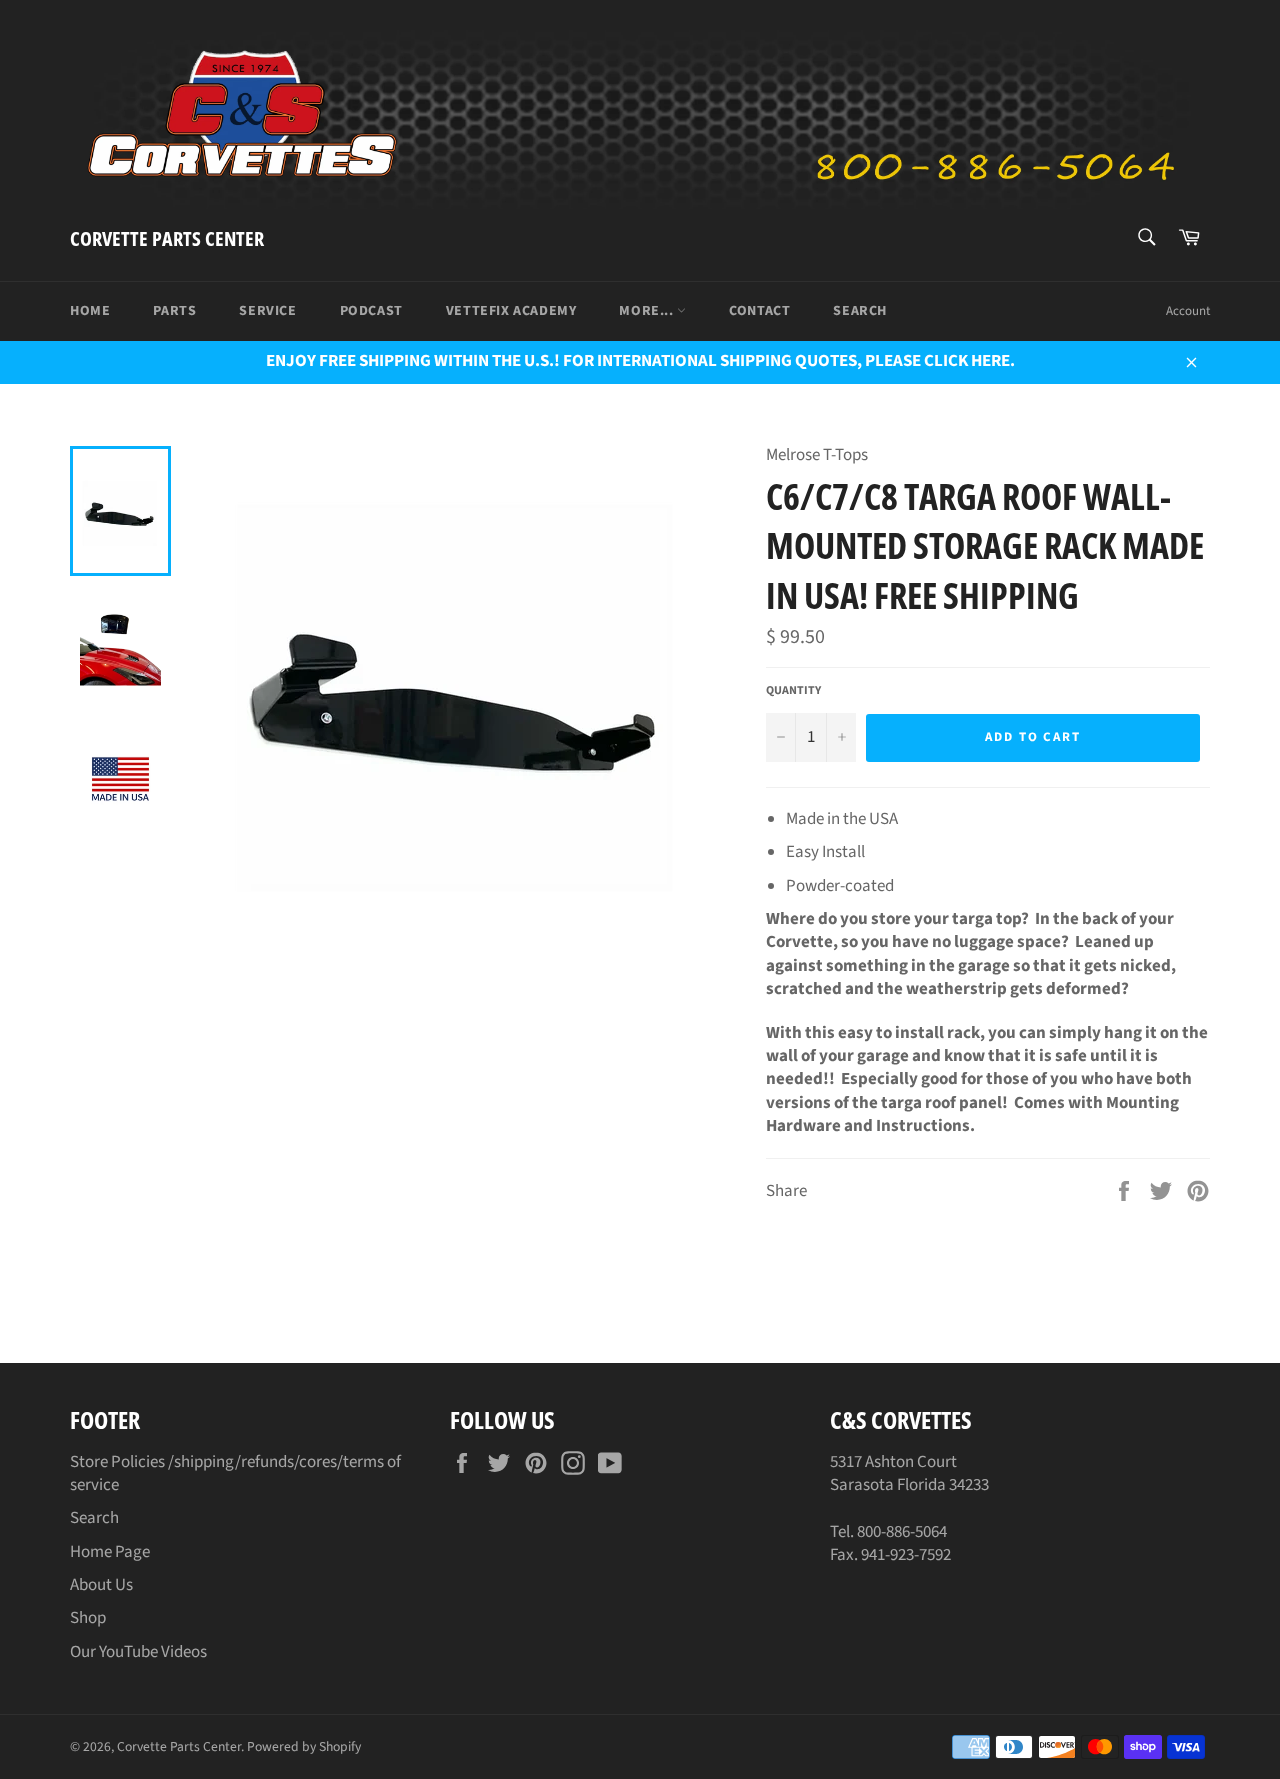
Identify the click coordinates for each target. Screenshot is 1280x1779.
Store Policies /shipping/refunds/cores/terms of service (235, 1473)
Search (860, 311)
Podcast (371, 311)
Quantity (793, 691)
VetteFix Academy (511, 311)
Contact (759, 311)
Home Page (110, 1552)
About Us (101, 1585)
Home (90, 311)
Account (1188, 311)
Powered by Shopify (304, 1746)
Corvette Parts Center (167, 238)
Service (267, 311)
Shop (88, 1618)
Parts (174, 311)
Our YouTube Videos (138, 1652)
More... (648, 311)
